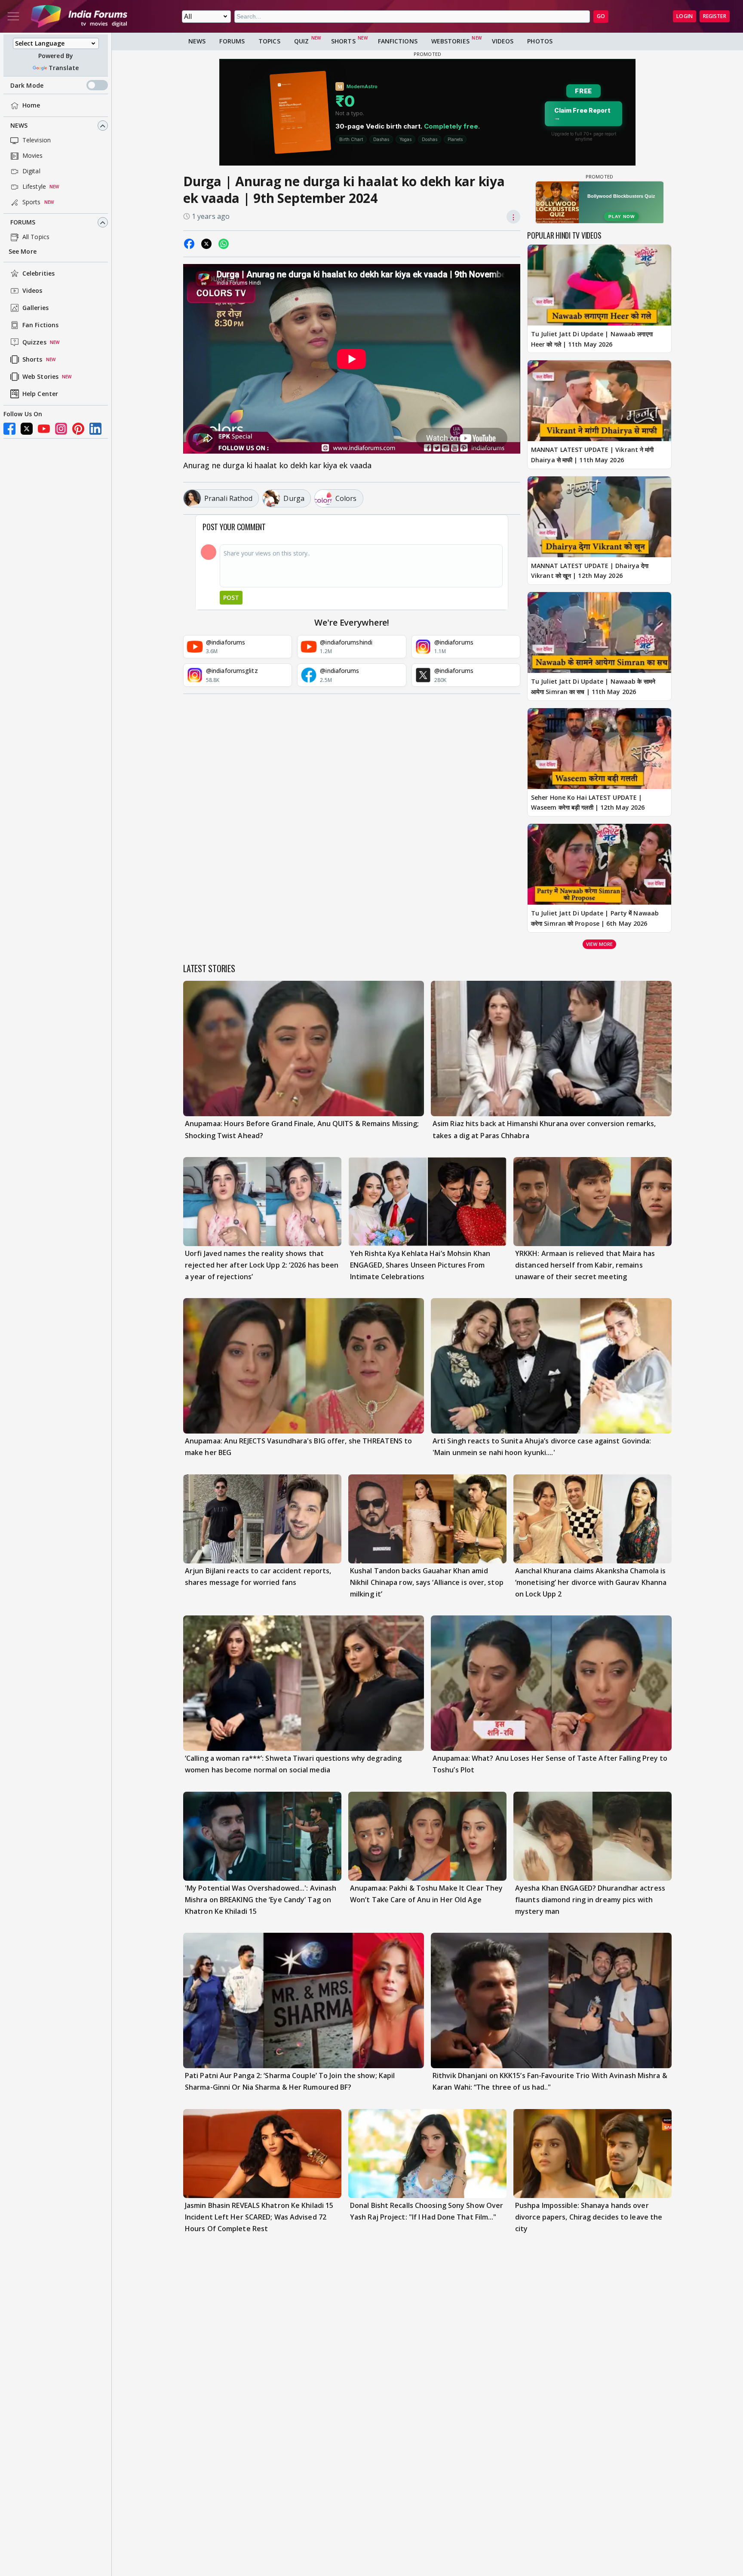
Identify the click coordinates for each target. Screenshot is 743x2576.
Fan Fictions (40, 325)
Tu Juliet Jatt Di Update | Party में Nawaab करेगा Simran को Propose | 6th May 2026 (595, 918)
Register (715, 16)
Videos (32, 291)
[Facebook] (9, 429)
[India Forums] (79, 16)
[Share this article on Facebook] (189, 244)
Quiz (301, 41)
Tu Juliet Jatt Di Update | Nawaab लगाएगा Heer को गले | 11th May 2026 (592, 339)
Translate (64, 68)
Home (31, 106)
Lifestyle (34, 187)
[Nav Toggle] (13, 16)
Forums (23, 223)
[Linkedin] (95, 429)
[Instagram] (61, 429)
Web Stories (40, 377)
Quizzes (34, 342)
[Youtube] (44, 429)
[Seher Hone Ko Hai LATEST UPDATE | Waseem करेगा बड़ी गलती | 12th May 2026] (599, 749)
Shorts (32, 360)
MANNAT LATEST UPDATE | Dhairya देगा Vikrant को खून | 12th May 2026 (590, 571)
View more (599, 944)
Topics (269, 41)
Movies (33, 156)
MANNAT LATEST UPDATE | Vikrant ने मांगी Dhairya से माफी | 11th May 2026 (593, 455)
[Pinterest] (78, 429)
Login (685, 16)
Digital (31, 171)
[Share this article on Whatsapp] (224, 244)
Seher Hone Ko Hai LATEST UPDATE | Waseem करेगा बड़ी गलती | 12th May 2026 (588, 803)
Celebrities (38, 274)
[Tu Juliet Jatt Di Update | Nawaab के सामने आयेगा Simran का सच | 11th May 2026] (599, 632)
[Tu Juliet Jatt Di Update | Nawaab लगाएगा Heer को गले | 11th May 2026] (599, 285)
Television (37, 140)
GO (601, 16)
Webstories (450, 41)
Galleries (35, 308)
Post (231, 597)
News (19, 126)
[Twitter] (27, 429)
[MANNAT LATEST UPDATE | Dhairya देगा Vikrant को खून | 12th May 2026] (599, 517)
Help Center (40, 394)
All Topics (36, 237)
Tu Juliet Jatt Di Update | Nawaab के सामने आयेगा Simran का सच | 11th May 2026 (593, 686)
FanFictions (398, 41)
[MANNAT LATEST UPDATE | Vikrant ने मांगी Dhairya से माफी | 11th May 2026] (599, 401)
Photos (540, 41)
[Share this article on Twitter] (206, 244)
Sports (32, 202)
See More (23, 252)
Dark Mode (27, 85)
